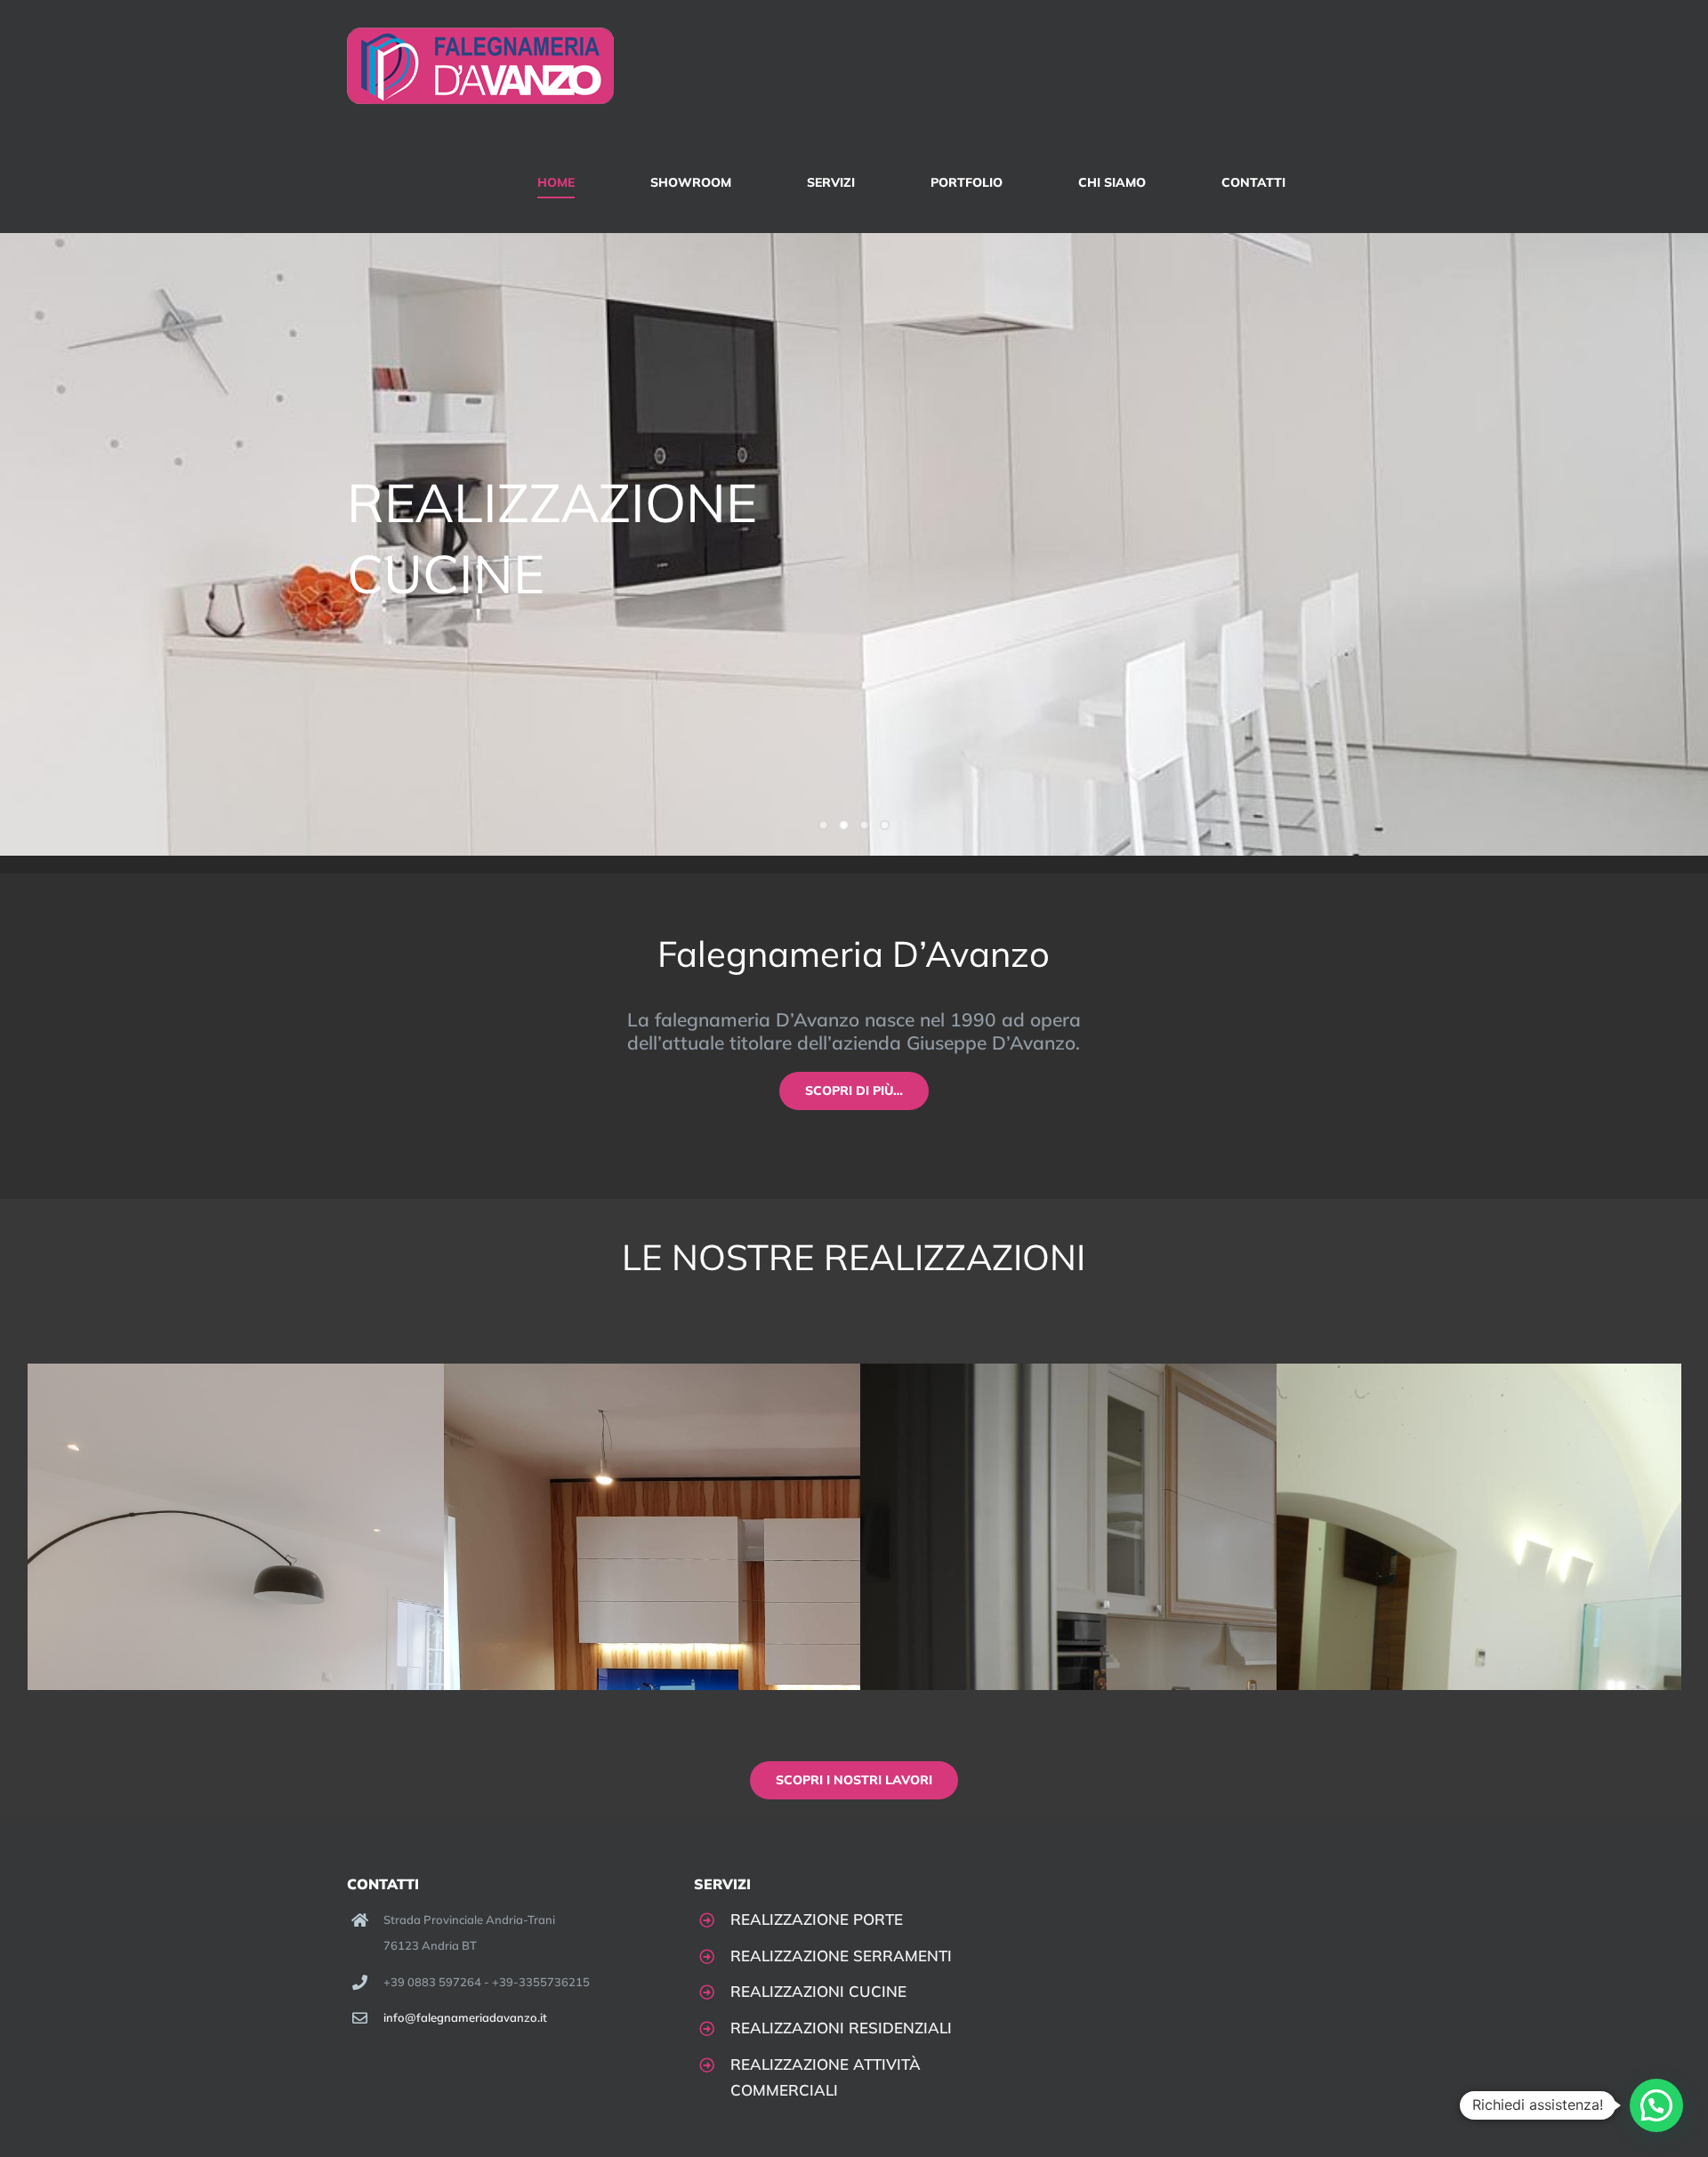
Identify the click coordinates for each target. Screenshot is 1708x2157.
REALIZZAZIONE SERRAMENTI (841, 1956)
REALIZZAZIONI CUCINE (818, 1991)
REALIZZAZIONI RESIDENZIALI (841, 2028)
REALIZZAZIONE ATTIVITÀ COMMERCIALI (826, 2077)
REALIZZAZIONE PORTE (817, 1919)
